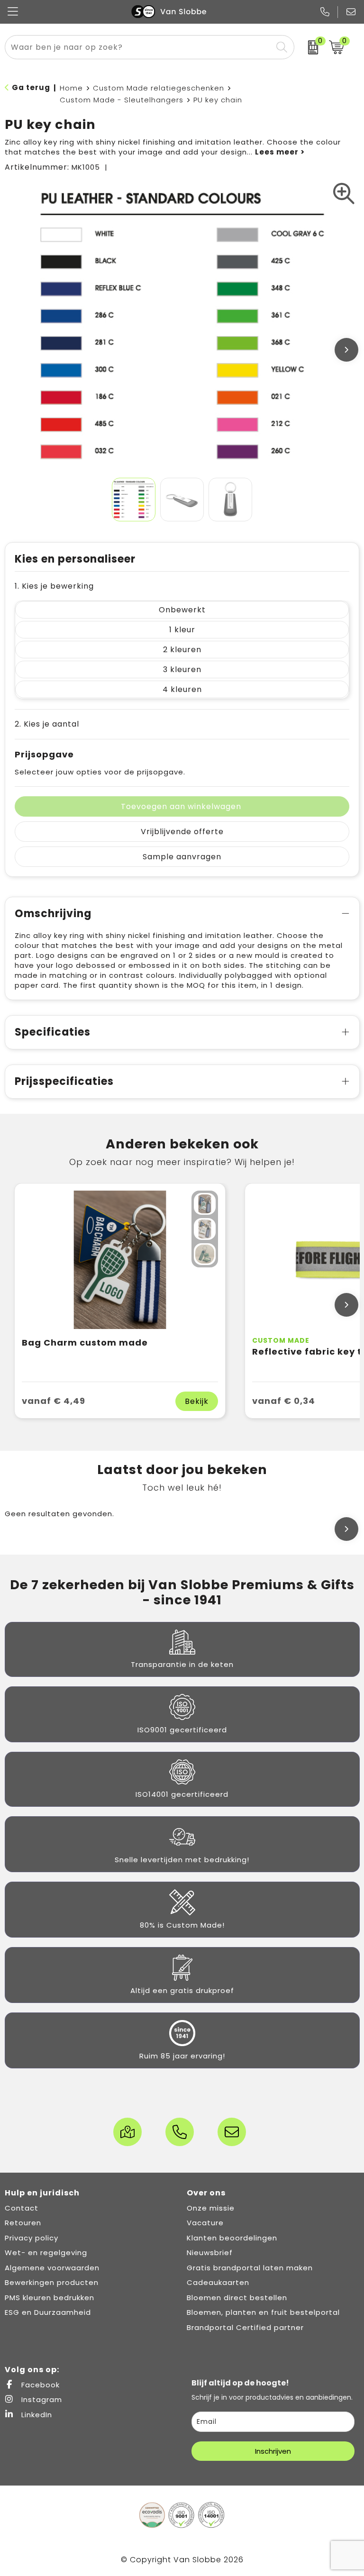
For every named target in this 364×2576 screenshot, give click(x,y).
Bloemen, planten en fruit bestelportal (263, 2312)
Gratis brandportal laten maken (250, 2268)
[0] (309, 47)
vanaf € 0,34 (284, 1401)
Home (71, 88)
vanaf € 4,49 (54, 1401)
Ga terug (31, 87)
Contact (22, 2208)
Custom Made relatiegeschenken (159, 88)
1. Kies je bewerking (54, 586)
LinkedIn (36, 2415)
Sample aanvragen (182, 857)
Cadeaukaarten (218, 2282)
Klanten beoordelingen (232, 2238)
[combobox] (139, 47)
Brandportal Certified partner (245, 2327)
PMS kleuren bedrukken (50, 2298)
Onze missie (211, 2208)
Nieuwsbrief (210, 2253)
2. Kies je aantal (47, 724)
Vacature (205, 2223)
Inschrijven (273, 2451)
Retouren (23, 2223)
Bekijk (197, 1401)
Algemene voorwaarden (52, 2268)
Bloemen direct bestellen (237, 2298)
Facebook (39, 2385)
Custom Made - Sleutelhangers (122, 100)
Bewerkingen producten (52, 2282)
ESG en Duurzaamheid (48, 2312)
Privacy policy (32, 2238)
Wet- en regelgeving (46, 2253)
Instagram (41, 2399)
